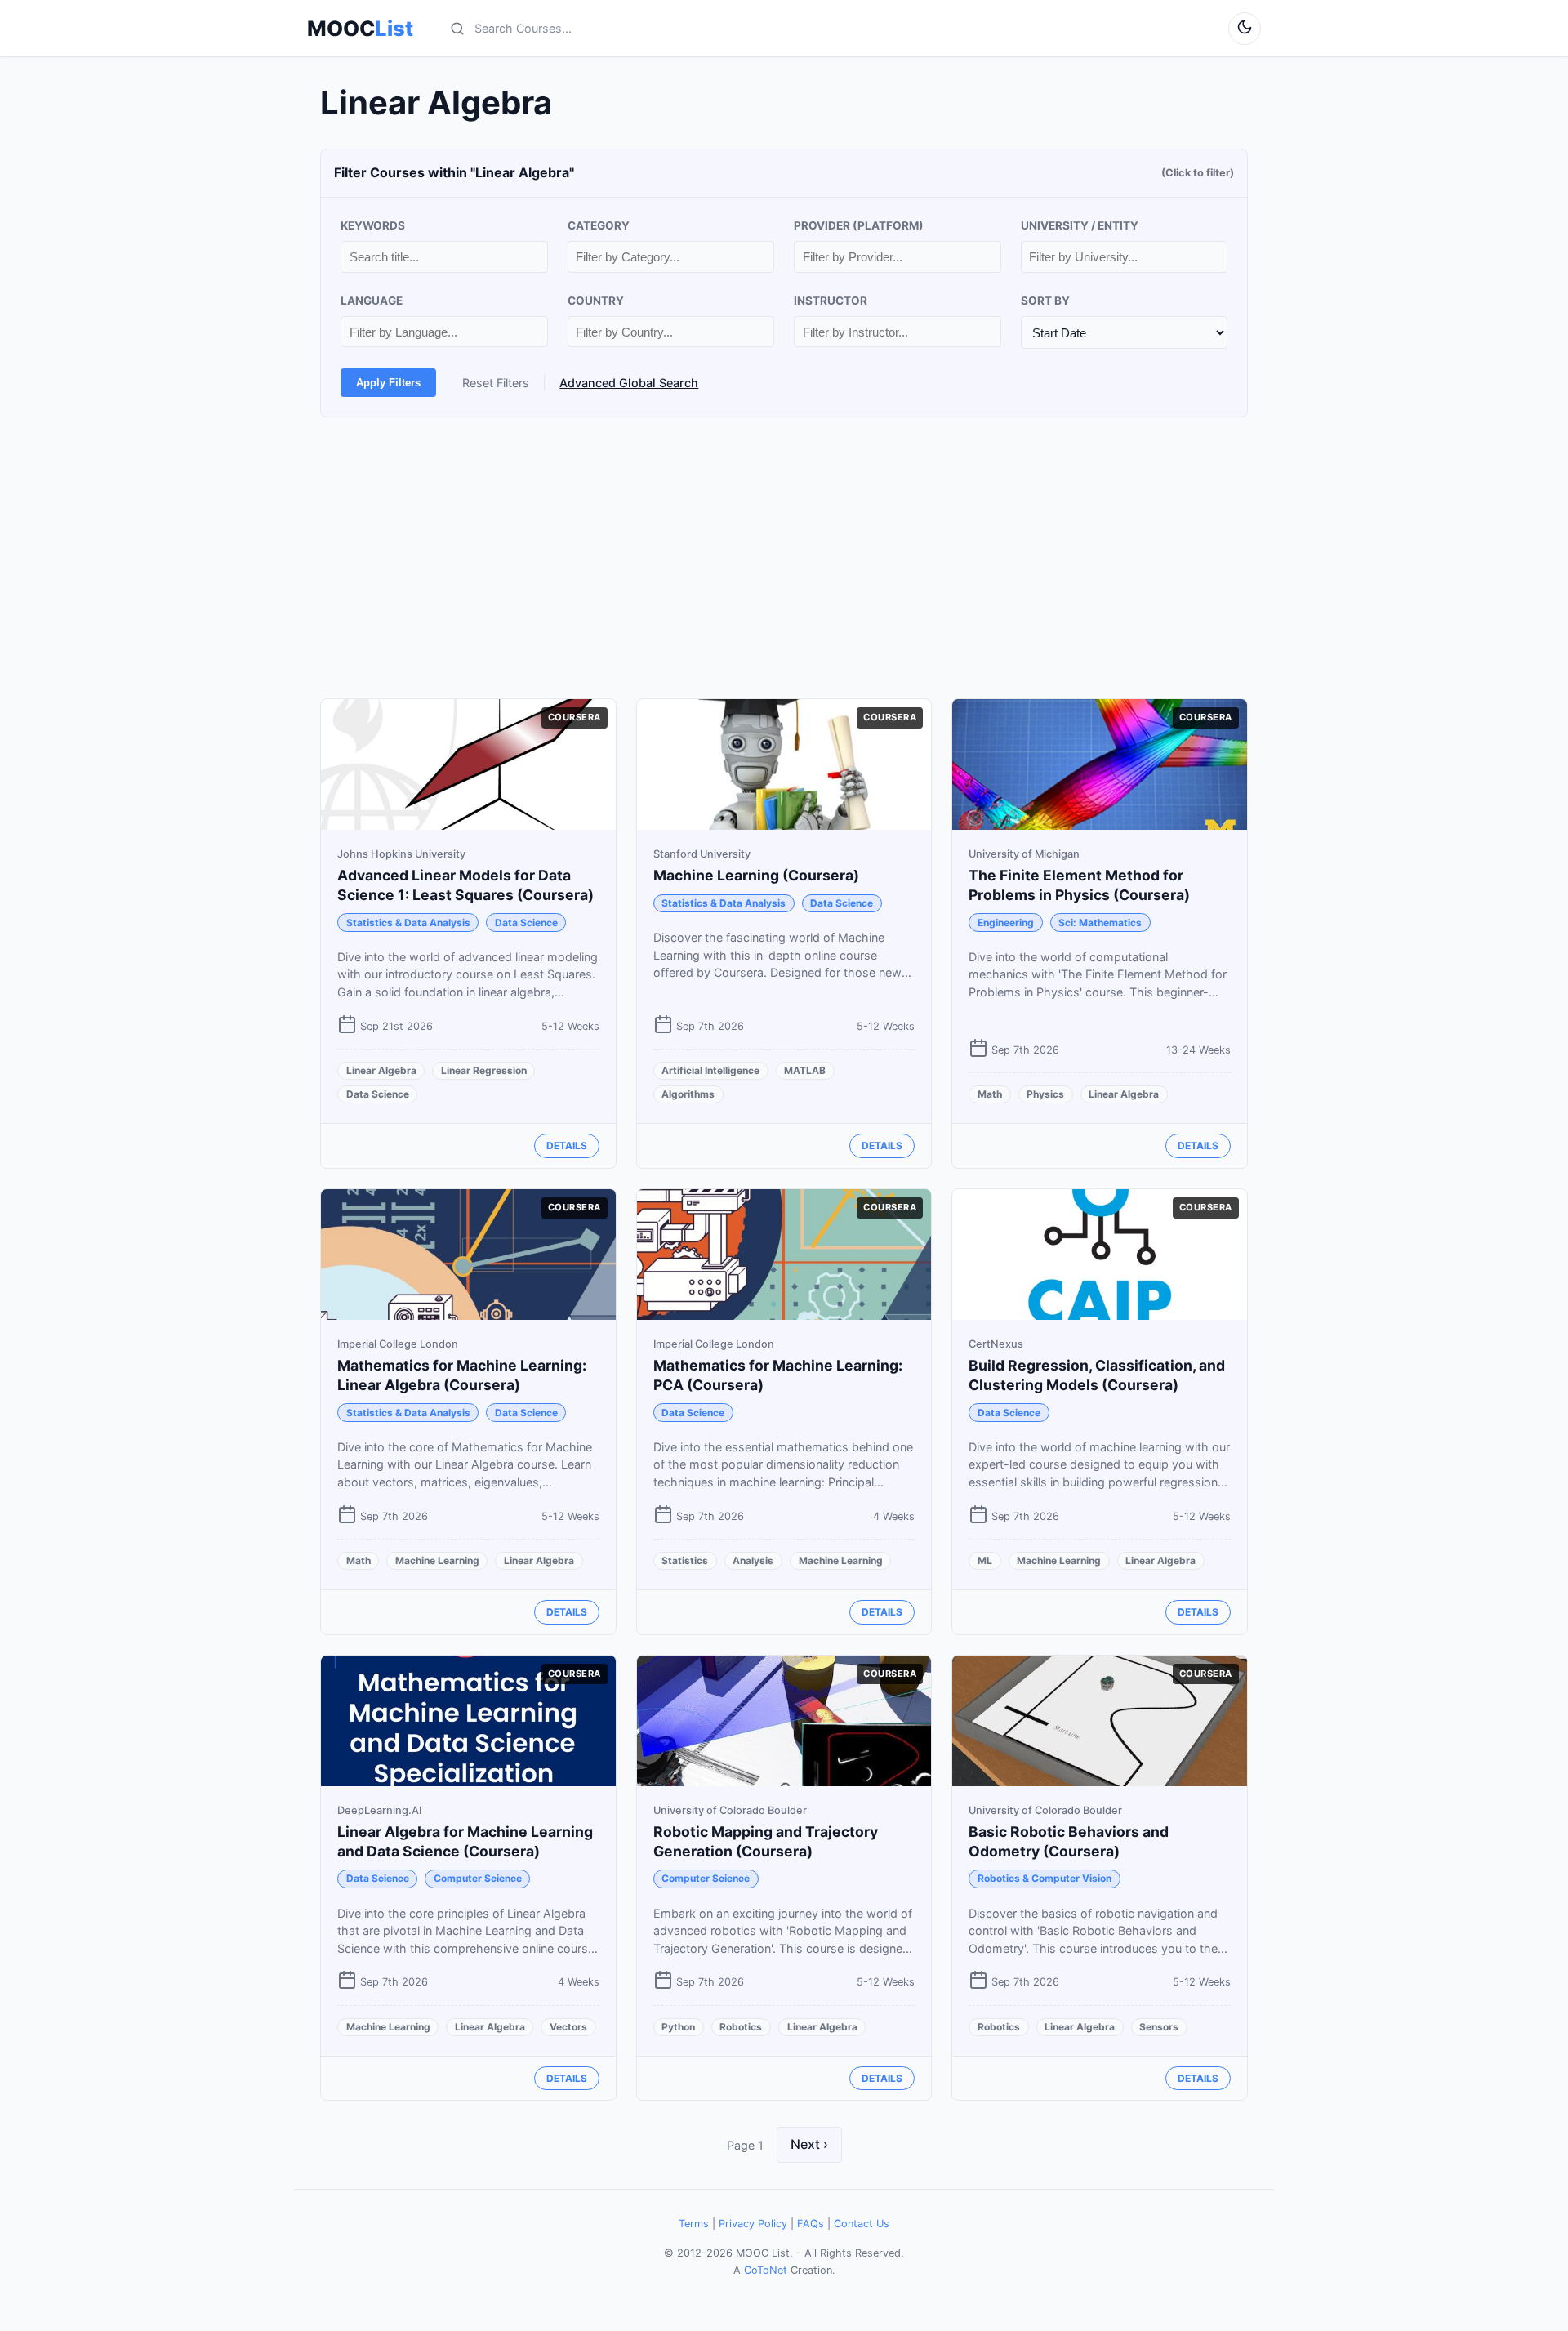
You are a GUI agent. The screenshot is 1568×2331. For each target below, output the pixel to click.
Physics (1045, 1094)
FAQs (811, 2224)
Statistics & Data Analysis (408, 923)
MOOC (360, 29)
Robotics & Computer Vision (1045, 1878)
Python (678, 2027)
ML (985, 1560)
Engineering (1006, 923)
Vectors (568, 2027)
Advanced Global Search (629, 383)
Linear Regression (484, 1070)
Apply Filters (388, 383)
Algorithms (688, 1094)
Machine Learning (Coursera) (756, 875)
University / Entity (1080, 225)
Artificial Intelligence (710, 1070)
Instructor (831, 301)
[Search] (457, 29)
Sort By (1045, 301)
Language (372, 301)
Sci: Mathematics (1100, 923)
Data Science (526, 923)
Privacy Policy (753, 2224)
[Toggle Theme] (1245, 29)
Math (990, 1094)
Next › (809, 2144)
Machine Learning (437, 1560)
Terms (694, 2224)
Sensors (1159, 2027)
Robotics (741, 2027)
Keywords (373, 225)
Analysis (753, 1560)
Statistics (685, 1560)
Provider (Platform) (859, 225)
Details (567, 1145)
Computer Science (478, 1878)
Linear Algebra (381, 1070)
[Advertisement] (784, 558)
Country (596, 301)
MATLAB (805, 1070)
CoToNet (766, 2270)
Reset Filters (496, 383)
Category (599, 225)
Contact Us (862, 2224)
